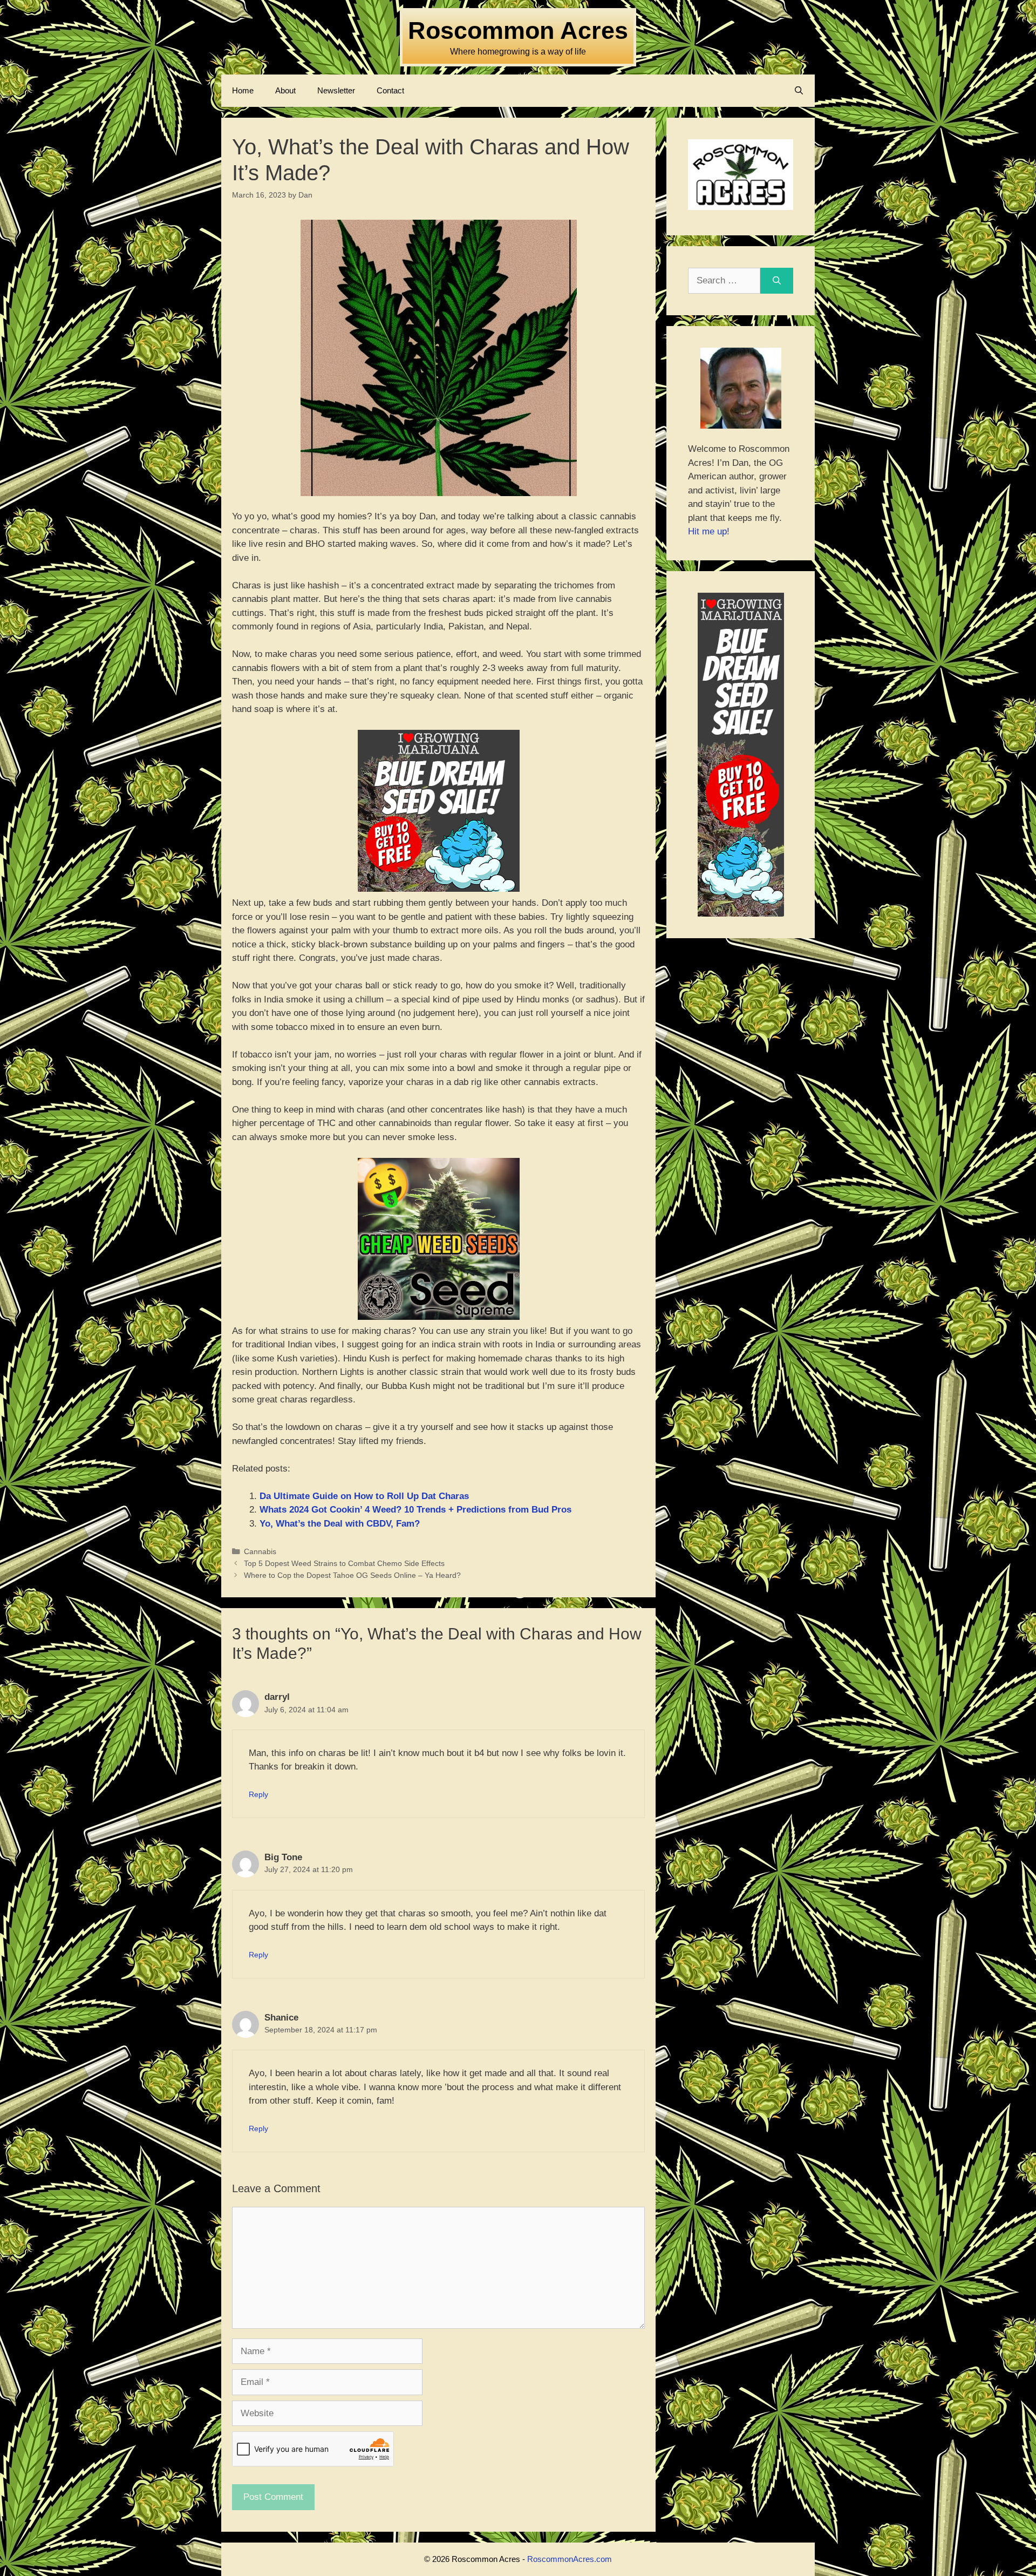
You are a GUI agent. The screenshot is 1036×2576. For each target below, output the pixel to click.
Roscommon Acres (518, 30)
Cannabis (260, 1551)
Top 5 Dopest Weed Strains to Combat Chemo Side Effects (344, 1563)
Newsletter (336, 90)
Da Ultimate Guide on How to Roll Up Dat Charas (364, 1496)
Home (243, 90)
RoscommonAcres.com (570, 2559)
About (285, 90)
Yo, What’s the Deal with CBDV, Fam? (340, 1524)
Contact (390, 90)
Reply (258, 1794)
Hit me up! (709, 531)
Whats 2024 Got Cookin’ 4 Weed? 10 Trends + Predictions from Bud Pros (415, 1510)
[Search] (777, 281)
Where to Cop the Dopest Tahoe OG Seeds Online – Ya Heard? (352, 1575)
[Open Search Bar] (799, 91)
